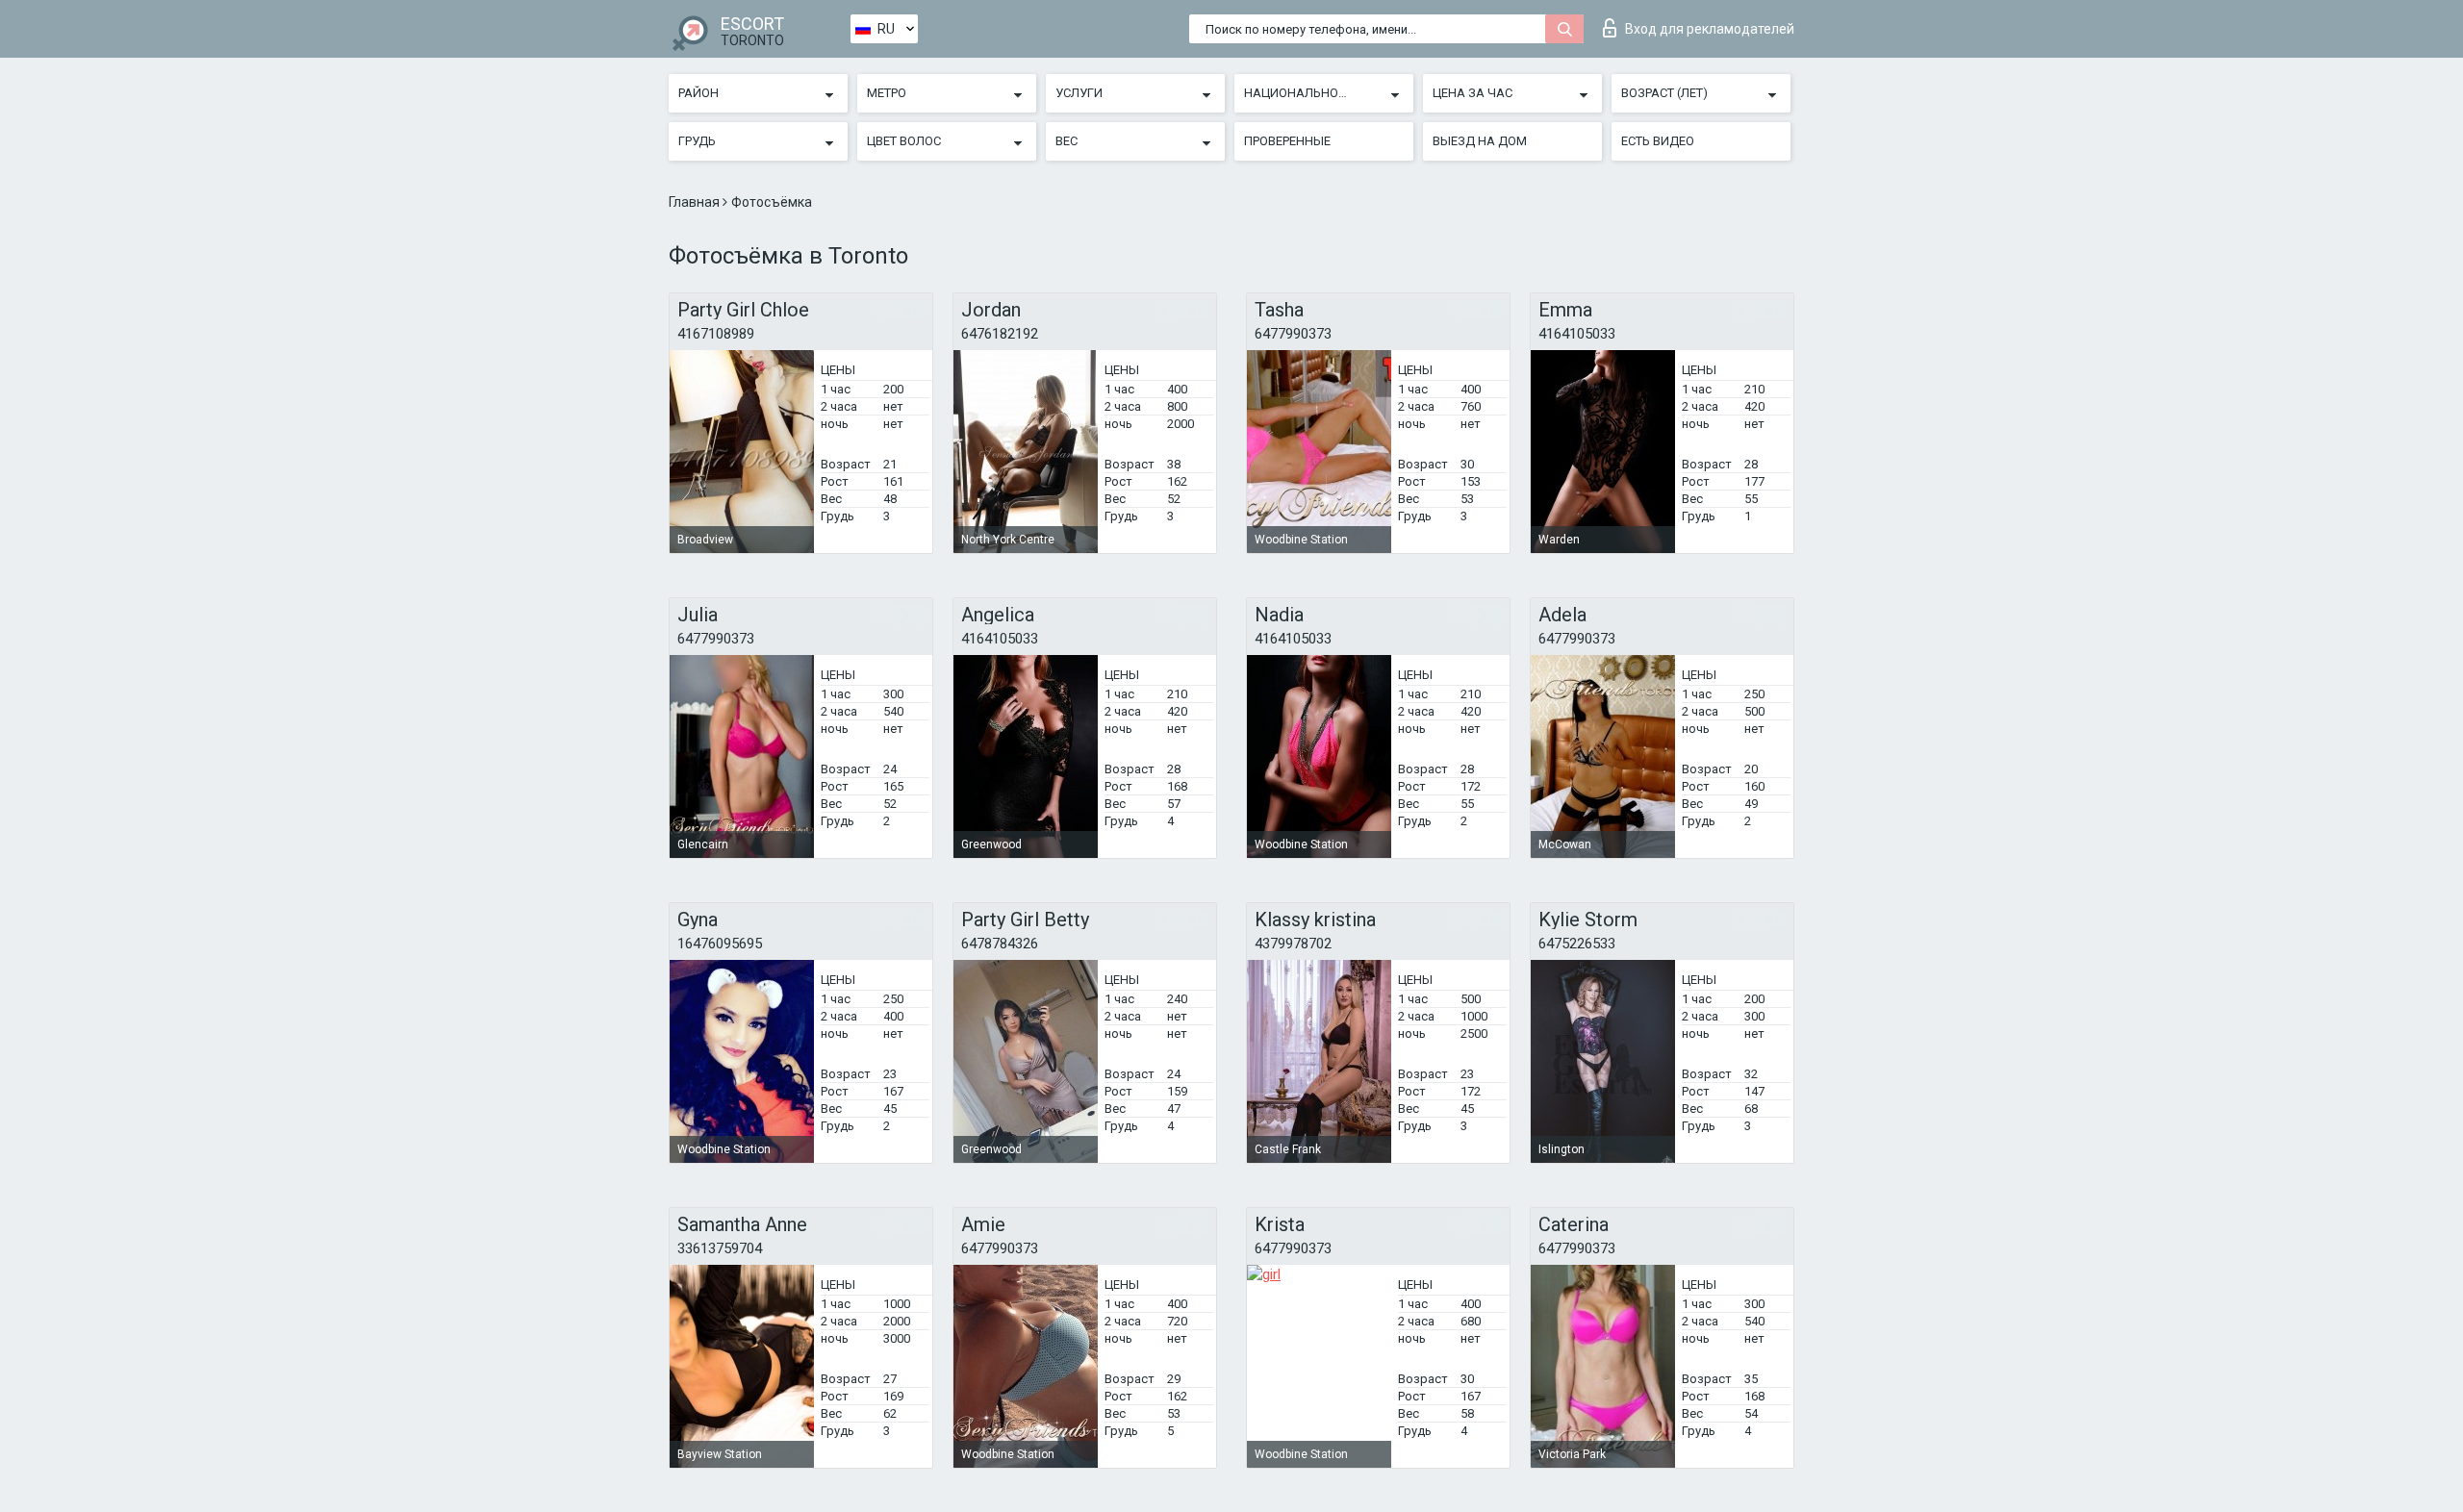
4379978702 (1293, 944)
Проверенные (1287, 141)
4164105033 (1577, 334)
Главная (696, 202)
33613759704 (720, 1248)
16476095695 (720, 944)
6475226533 (1577, 944)
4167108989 (716, 334)
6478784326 (1000, 944)
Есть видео (1658, 141)
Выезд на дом (1480, 141)
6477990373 (1293, 334)
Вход (1710, 29)
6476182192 (1000, 334)
